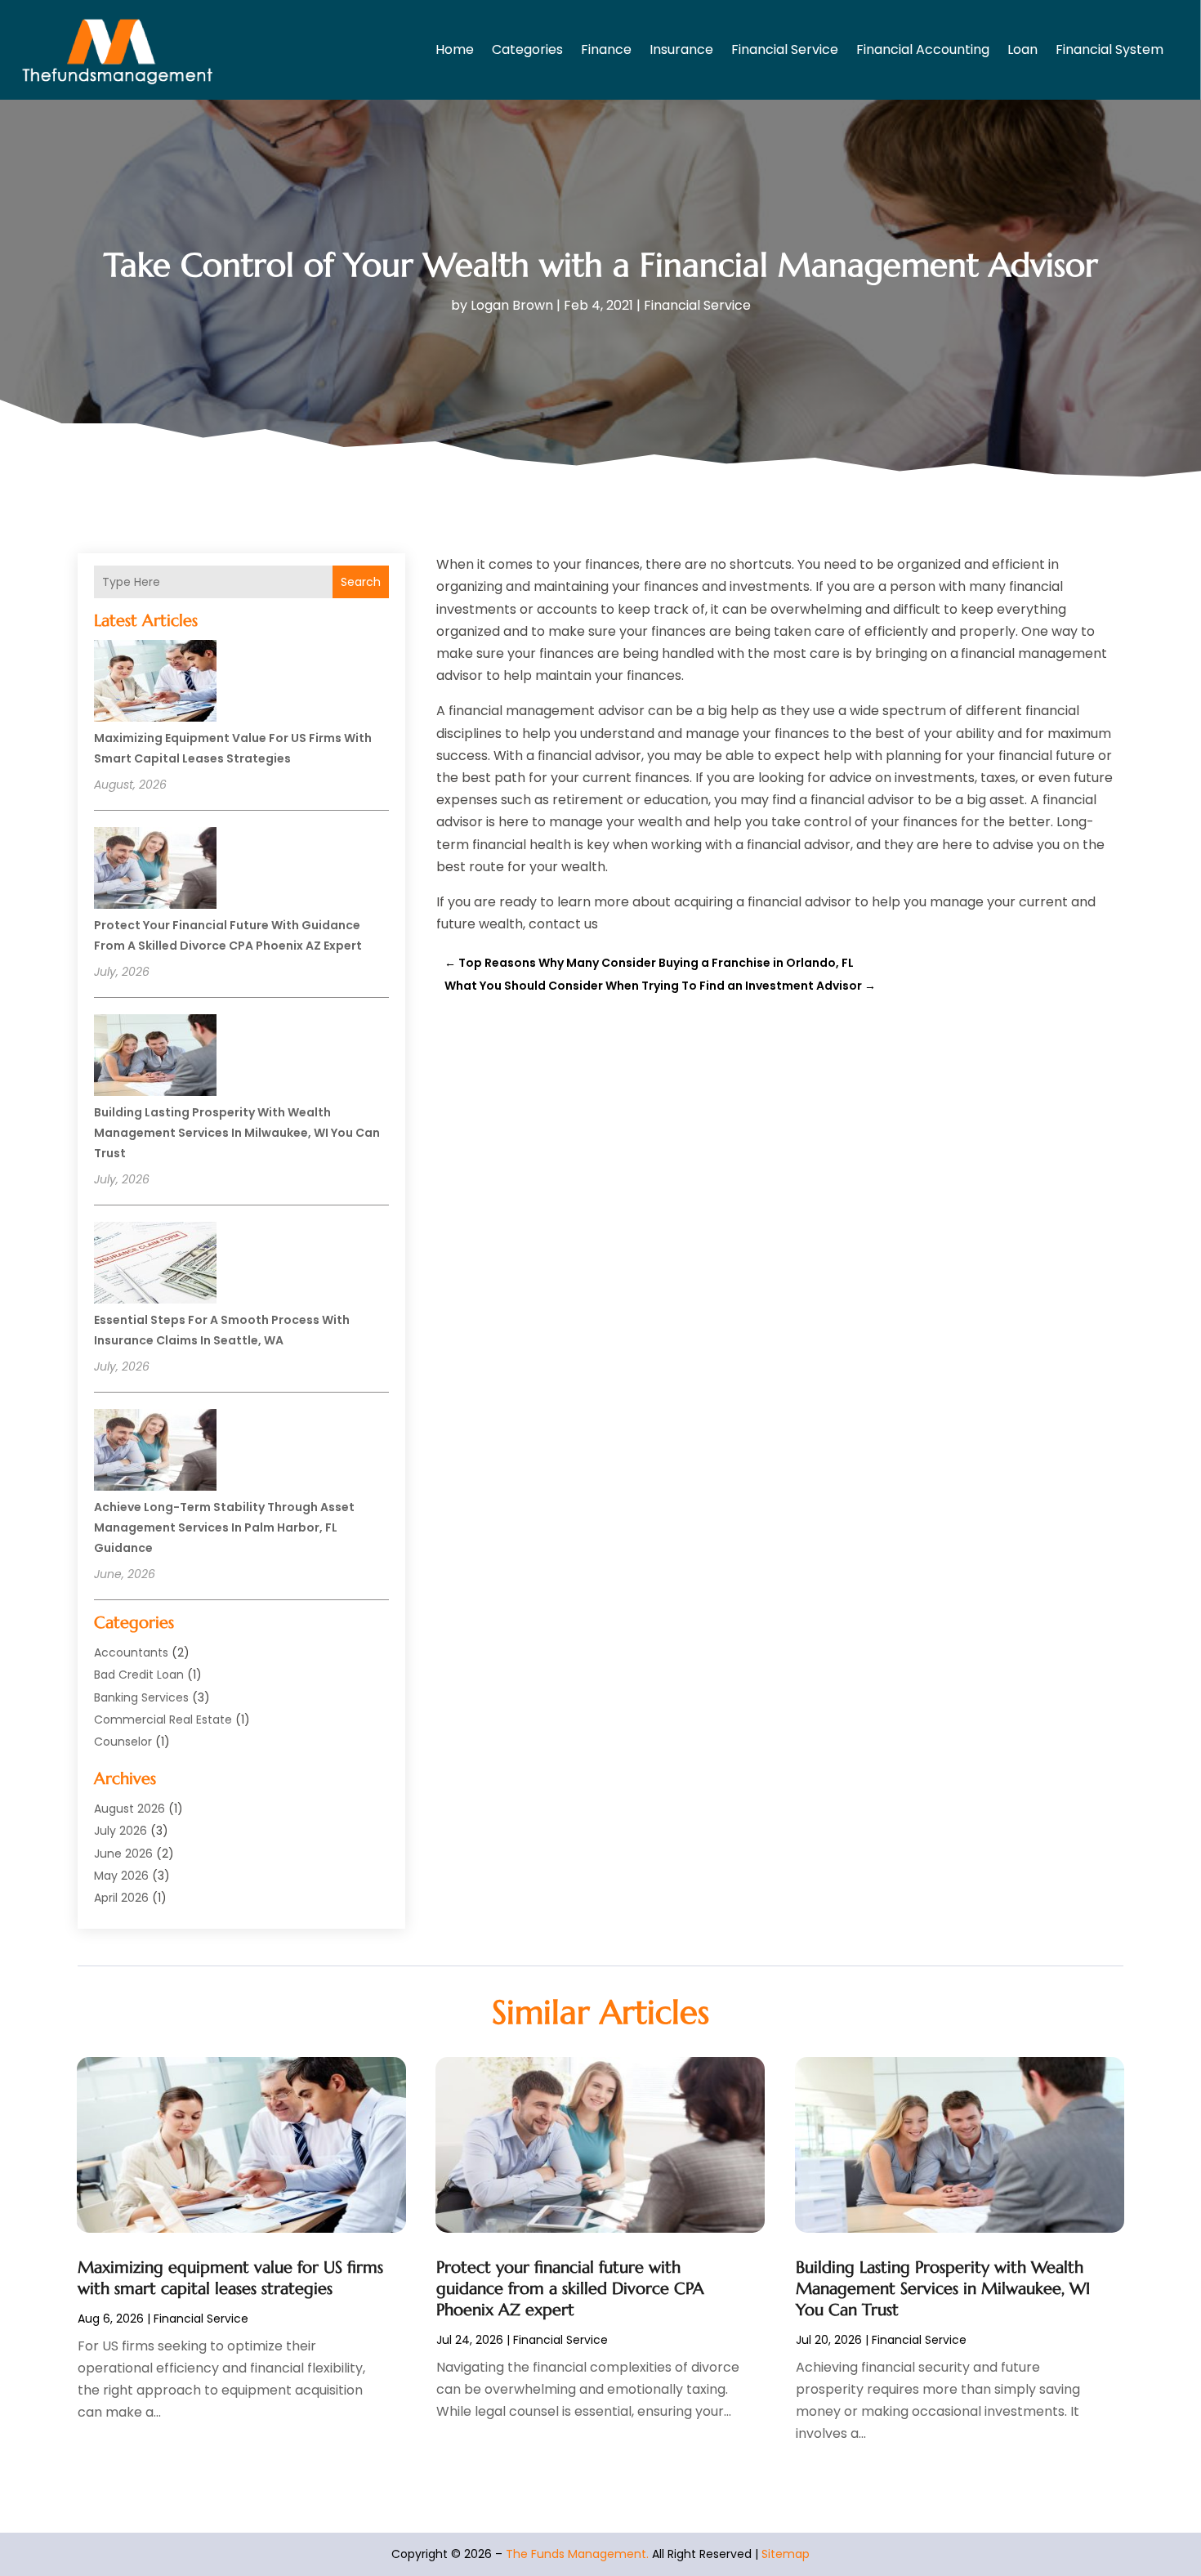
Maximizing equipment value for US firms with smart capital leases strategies (230, 2278)
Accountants (131, 1652)
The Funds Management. (577, 2554)
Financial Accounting (923, 49)
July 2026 (121, 1831)
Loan (1022, 49)
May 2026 (121, 1876)
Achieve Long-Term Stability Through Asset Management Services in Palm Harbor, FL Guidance (224, 1527)
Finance (606, 49)
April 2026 (121, 1898)
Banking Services (141, 1697)
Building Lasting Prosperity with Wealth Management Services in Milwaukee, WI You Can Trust (237, 1133)
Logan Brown (512, 305)
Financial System (1109, 49)
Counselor (123, 1742)
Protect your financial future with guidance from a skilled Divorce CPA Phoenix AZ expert (570, 2289)
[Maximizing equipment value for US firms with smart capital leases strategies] (155, 683)
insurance (681, 49)
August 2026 (129, 1809)
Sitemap (786, 2554)
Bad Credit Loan (139, 1675)
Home (455, 49)
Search (361, 582)
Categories (527, 49)
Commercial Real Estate (163, 1720)
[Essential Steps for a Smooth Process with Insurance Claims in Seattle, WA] (155, 1265)
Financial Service (785, 49)
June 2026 (123, 1854)
